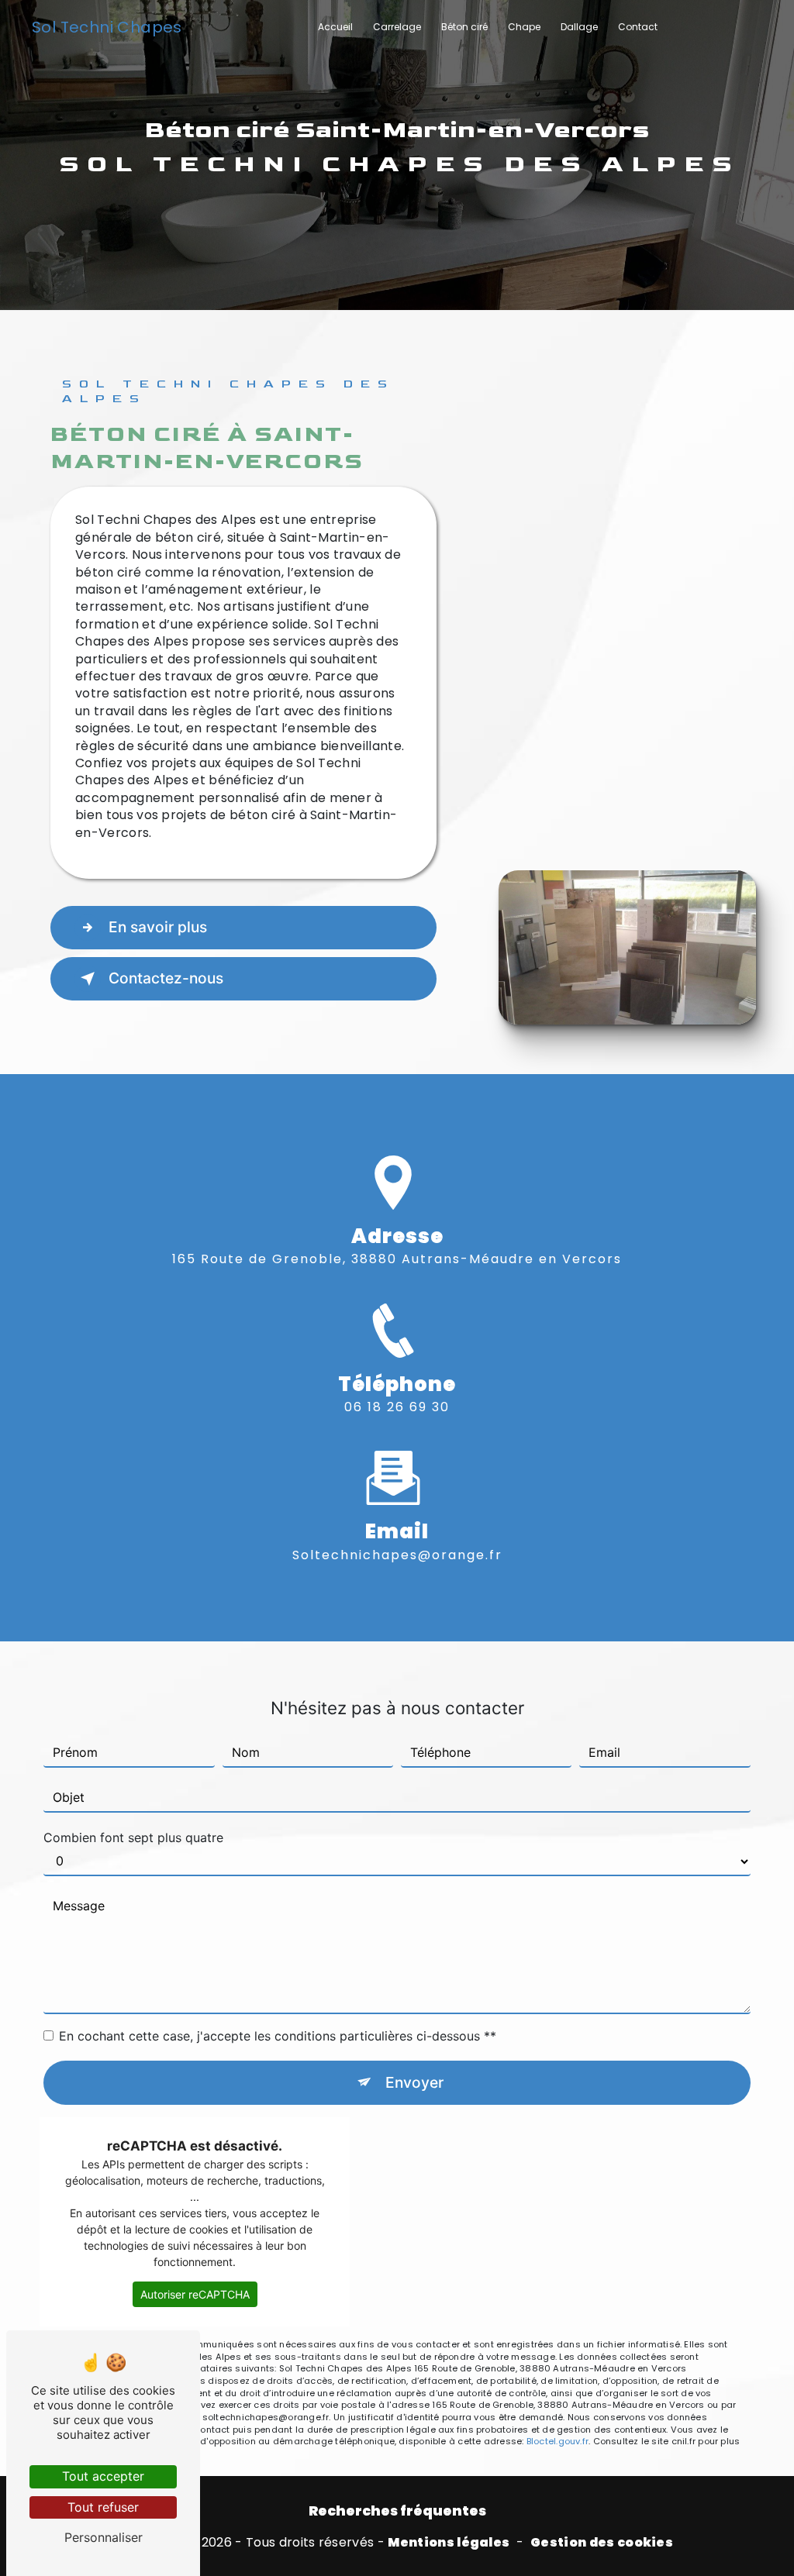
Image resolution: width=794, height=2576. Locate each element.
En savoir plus (158, 927)
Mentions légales (449, 2543)
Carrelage (397, 27)
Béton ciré (464, 27)
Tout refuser (103, 2507)
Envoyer (414, 2082)
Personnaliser (104, 2537)
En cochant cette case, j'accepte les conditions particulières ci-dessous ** (278, 2036)
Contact (638, 27)
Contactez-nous (166, 978)
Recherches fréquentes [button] (397, 2511)
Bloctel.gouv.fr (558, 2441)
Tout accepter (103, 2476)
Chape (524, 27)
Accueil (335, 27)
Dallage (579, 27)
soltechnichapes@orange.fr (397, 1555)
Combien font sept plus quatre (133, 1837)
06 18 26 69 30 (397, 1407)
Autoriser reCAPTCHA (195, 2294)
